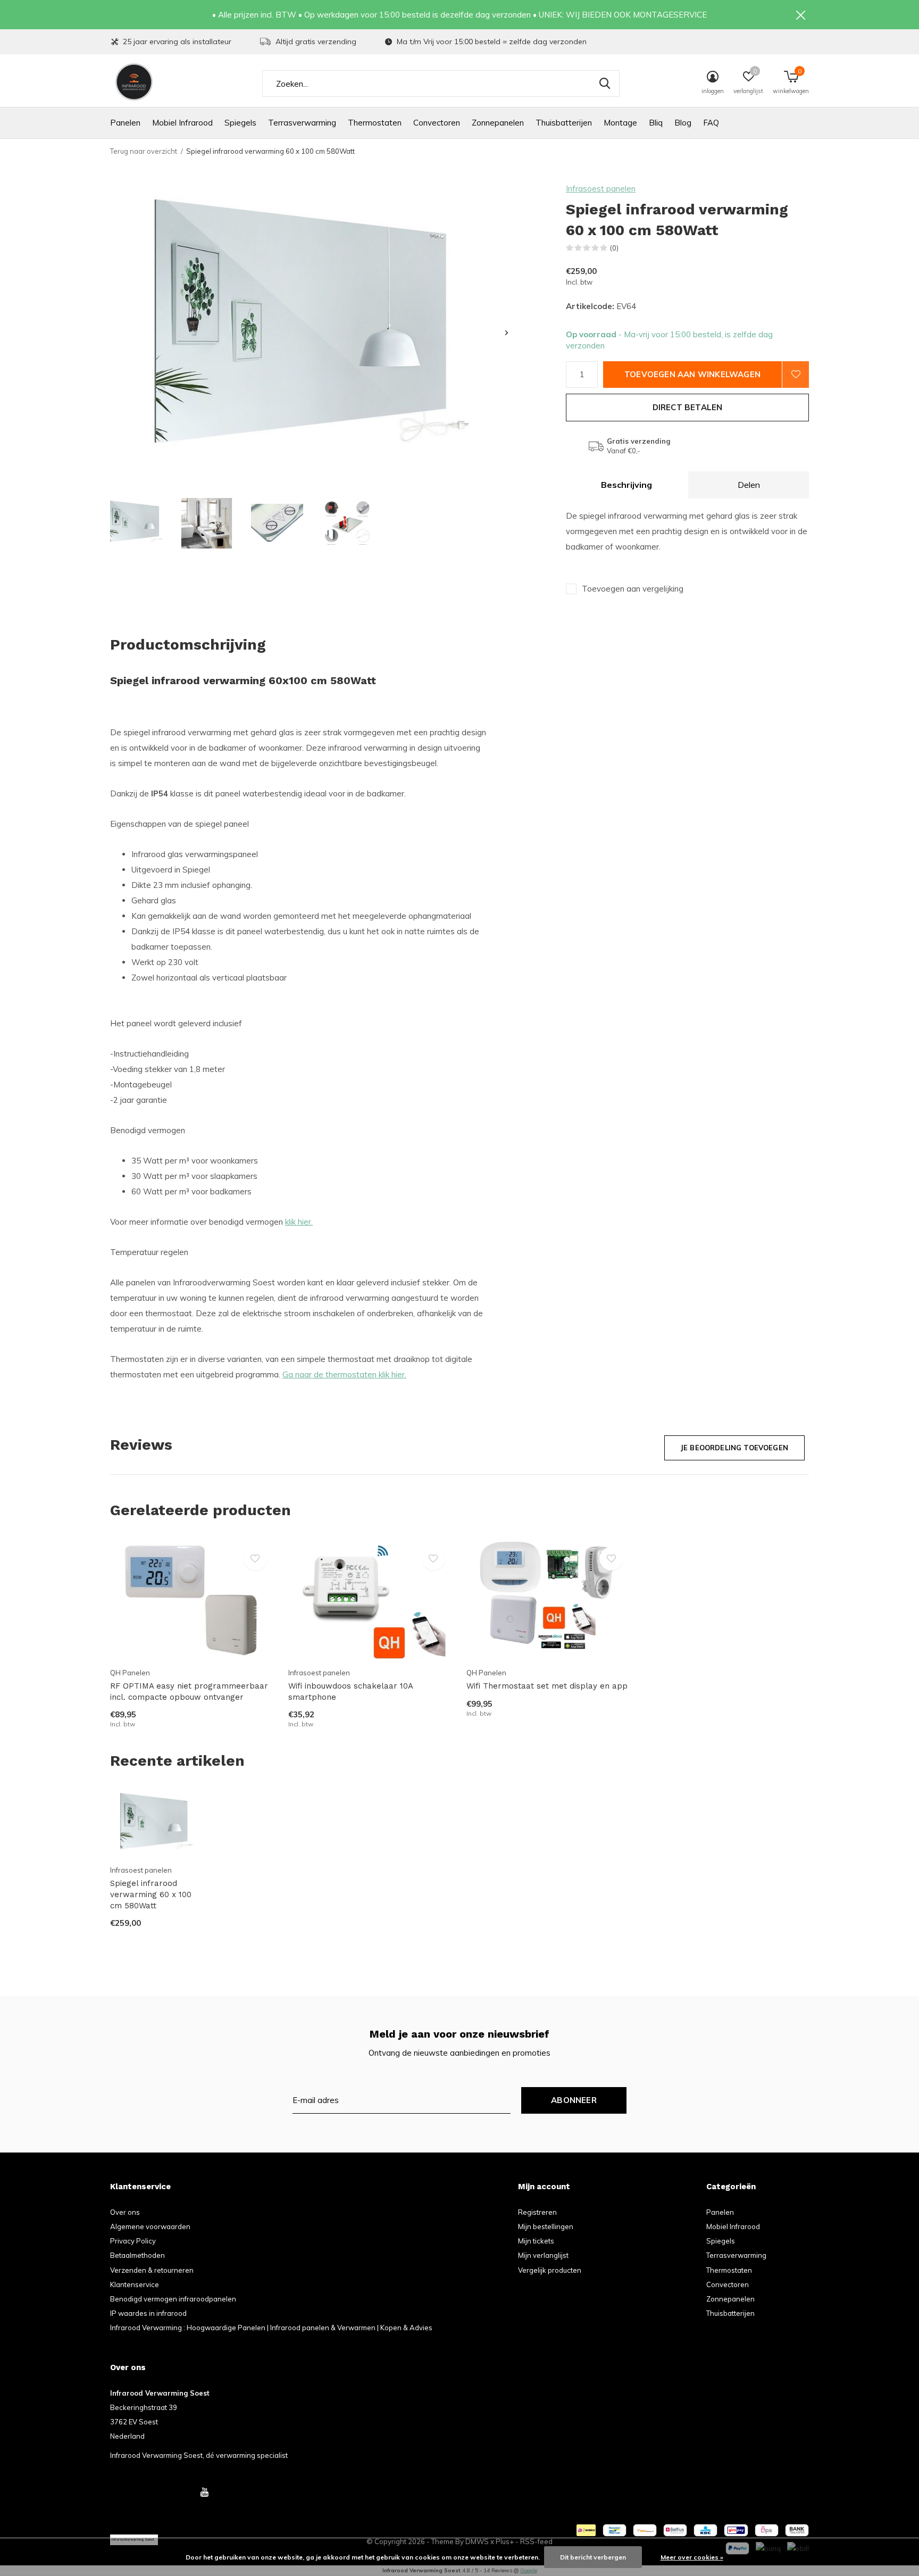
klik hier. (299, 1222)
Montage (620, 123)
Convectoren (437, 123)
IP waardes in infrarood (148, 2313)
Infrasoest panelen (601, 189)
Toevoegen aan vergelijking (633, 589)
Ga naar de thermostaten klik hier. (344, 1374)
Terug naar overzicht (144, 151)
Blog (683, 123)
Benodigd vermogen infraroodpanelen (173, 2299)
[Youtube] (204, 2492)
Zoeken (605, 84)
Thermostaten (375, 123)
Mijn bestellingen (546, 2226)
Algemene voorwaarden (150, 2226)
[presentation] (507, 333)
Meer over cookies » (692, 2557)
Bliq (656, 123)
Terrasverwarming (302, 123)
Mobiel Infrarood (182, 123)
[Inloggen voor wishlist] (796, 375)
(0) (614, 248)
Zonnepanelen (498, 123)
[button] (136, 523)
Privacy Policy (133, 2241)
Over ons (125, 2212)
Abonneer (574, 2100)
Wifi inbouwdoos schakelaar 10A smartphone (350, 1692)
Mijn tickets (536, 2241)
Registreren (537, 2212)
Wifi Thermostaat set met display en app (547, 1686)
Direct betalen (688, 407)
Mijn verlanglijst (543, 2255)
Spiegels (240, 123)
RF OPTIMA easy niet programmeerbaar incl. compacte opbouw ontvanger (189, 1692)
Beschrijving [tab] (626, 485)
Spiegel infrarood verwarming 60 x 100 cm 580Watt (151, 1894)
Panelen (125, 123)
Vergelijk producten (550, 2270)
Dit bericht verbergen (593, 2557)
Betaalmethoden (137, 2255)
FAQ (711, 123)
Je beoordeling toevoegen (734, 1448)
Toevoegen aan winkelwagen (692, 374)
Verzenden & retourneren (152, 2270)
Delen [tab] (749, 485)
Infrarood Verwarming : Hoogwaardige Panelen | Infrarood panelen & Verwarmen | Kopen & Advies (271, 2328)
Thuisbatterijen (564, 123)
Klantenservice (135, 2284)
